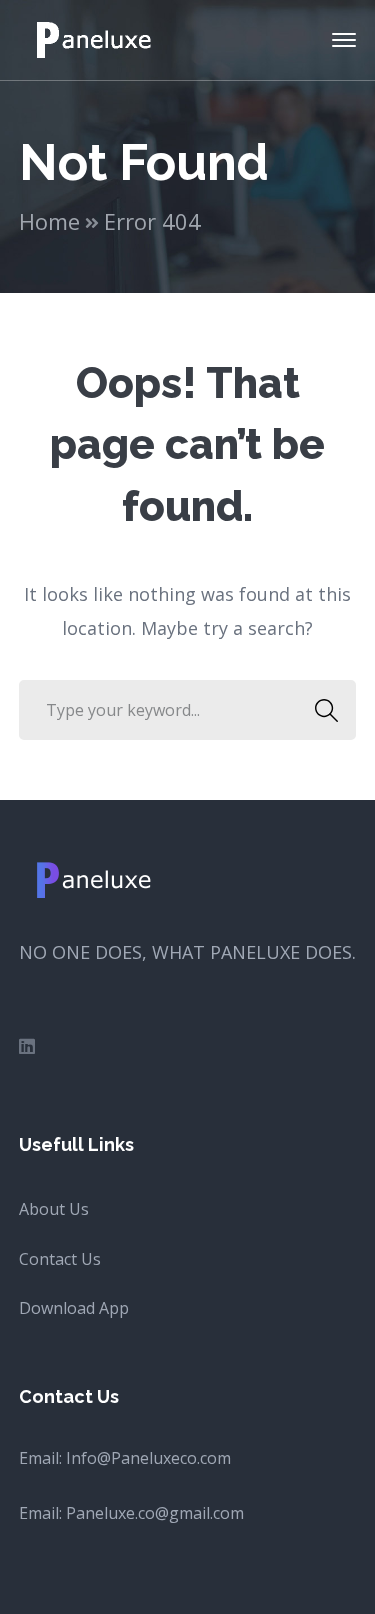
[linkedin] (27, 1046)
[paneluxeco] (96, 38)
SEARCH (326, 710)
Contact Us (60, 1259)
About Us (54, 1209)
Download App (74, 1308)
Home (49, 221)
